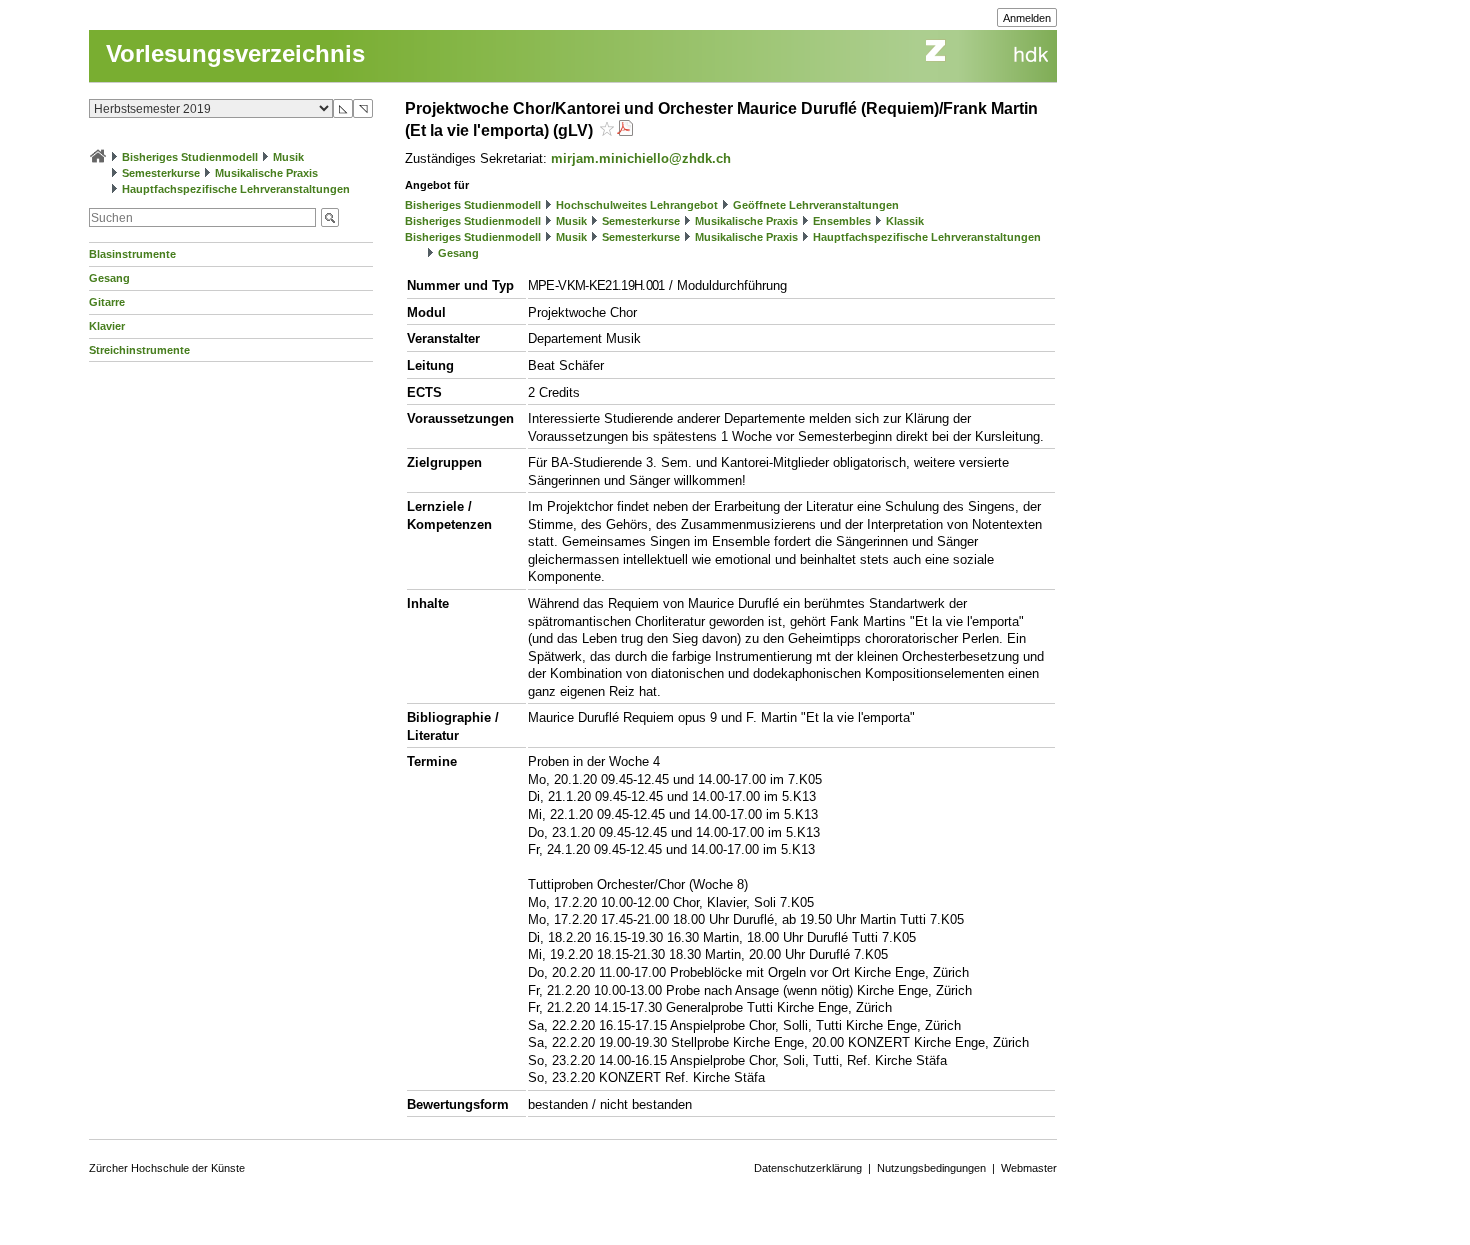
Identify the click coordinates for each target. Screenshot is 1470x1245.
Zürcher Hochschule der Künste (167, 1168)
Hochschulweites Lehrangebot (637, 205)
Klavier (107, 326)
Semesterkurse (161, 173)
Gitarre (107, 302)
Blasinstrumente (132, 254)
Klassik (905, 221)
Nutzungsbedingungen (931, 1168)
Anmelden (1027, 18)
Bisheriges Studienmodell (190, 157)
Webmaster (1029, 1168)
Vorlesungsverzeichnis (235, 53)
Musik (288, 157)
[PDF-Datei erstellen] (625, 130)
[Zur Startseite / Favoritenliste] (98, 157)
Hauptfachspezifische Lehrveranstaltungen (236, 189)
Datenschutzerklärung (808, 1168)
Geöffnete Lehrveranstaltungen (816, 205)
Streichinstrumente (139, 350)
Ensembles (842, 221)
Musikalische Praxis (266, 173)
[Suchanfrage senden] (330, 217)
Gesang (109, 278)
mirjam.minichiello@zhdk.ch (641, 158)
